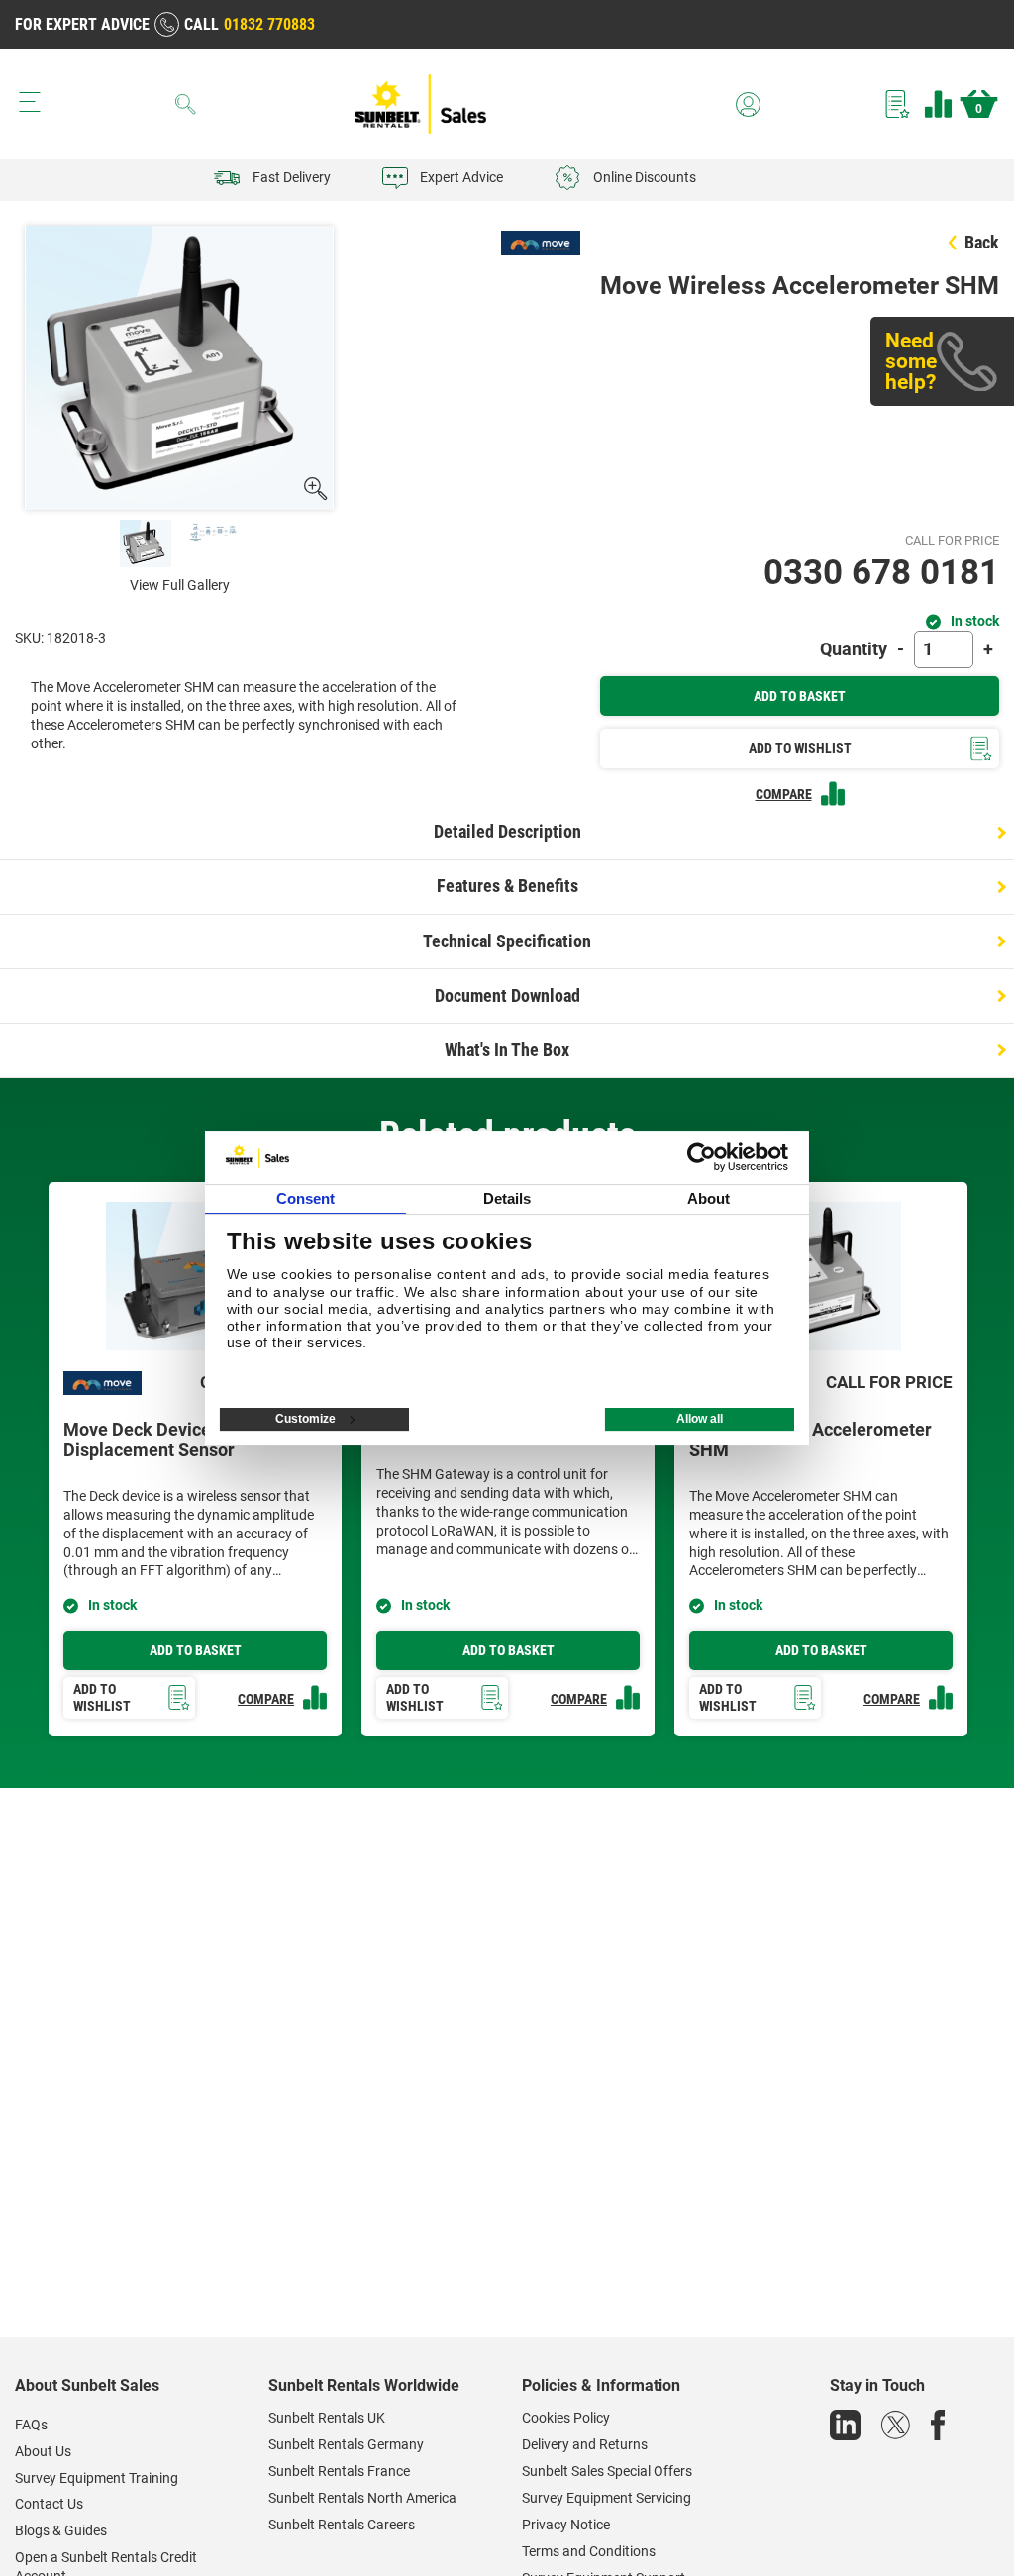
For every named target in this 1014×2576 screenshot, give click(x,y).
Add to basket (196, 1650)
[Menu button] (30, 102)
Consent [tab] (306, 1198)
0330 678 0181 (881, 573)
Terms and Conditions (589, 2551)
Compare (938, 104)
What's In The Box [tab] (507, 1050)
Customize (305, 1419)
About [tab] (709, 1198)
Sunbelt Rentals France (339, 2471)
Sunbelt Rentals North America (362, 2498)
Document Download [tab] (507, 995)
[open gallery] (314, 489)
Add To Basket (800, 696)
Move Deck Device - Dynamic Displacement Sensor (180, 1440)
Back (982, 242)
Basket (979, 109)
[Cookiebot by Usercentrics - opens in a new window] (702, 1157)
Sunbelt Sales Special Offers (607, 2471)
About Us (43, 2451)
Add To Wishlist (800, 748)
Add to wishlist (102, 1697)
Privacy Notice (566, 2525)
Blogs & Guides (61, 2530)
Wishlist (898, 104)
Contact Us (49, 2504)
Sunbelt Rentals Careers (342, 2525)
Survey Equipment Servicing (607, 2498)
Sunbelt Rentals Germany (346, 2444)
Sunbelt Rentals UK (327, 2418)
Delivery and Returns (585, 2444)
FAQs (31, 2425)
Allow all (700, 1419)
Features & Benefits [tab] (507, 886)
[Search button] (186, 104)
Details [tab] (507, 1198)
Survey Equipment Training (97, 2478)
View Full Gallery (180, 585)
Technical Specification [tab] (507, 941)
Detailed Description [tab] (507, 831)
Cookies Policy (566, 2418)
